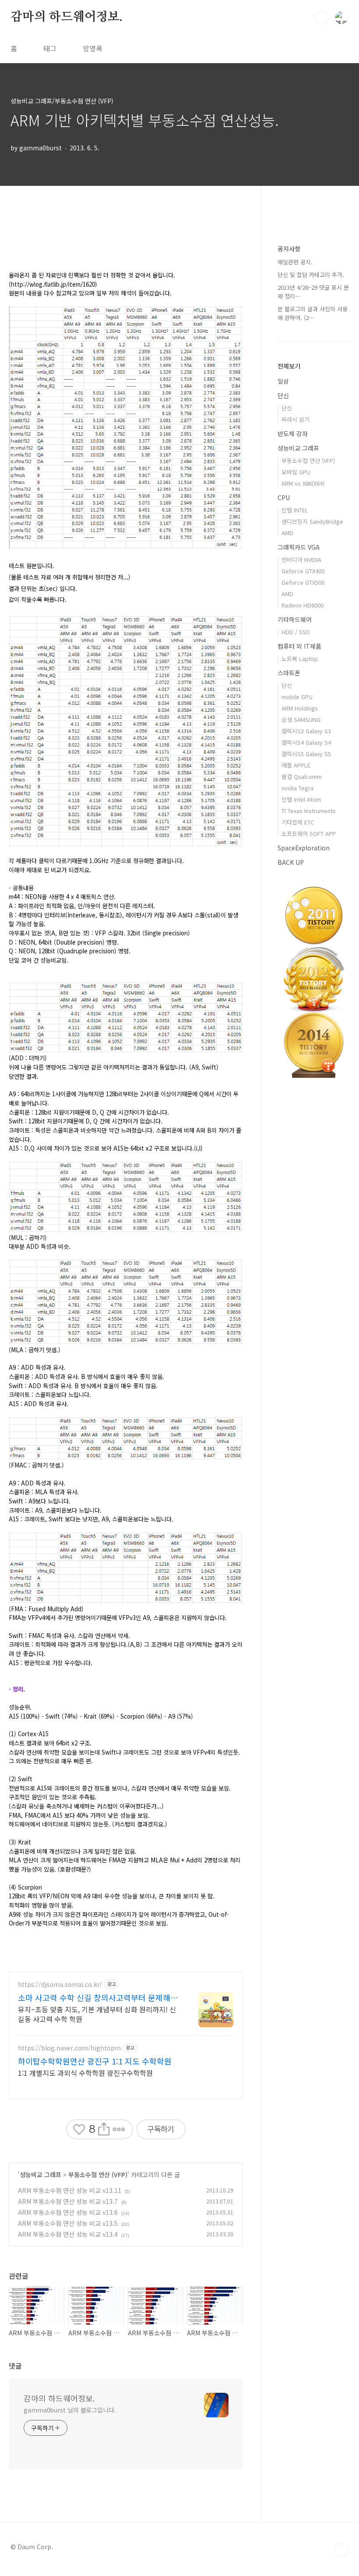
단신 (283, 395)
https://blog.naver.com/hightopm (69, 2048)
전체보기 (289, 366)
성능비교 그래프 (40, 2174)
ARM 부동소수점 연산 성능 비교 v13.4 (68, 2234)
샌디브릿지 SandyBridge (312, 521)
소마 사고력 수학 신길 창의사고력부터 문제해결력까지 (98, 1997)
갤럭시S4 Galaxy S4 (306, 742)
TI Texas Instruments (309, 811)
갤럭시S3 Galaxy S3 (306, 731)
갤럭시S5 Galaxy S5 (306, 754)
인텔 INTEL (295, 510)
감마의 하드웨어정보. (67, 17)
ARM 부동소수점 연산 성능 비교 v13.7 (68, 2201)
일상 (283, 381)
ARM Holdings (300, 708)
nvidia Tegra (297, 788)
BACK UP (291, 862)
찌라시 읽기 (296, 419)
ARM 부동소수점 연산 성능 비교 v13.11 (70, 2190)
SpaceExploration (304, 848)
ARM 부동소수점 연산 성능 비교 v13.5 (68, 2223)
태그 (50, 48)
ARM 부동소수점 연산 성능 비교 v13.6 (68, 2212)
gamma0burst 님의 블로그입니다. (70, 2410)
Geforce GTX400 (303, 571)
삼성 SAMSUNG (301, 720)
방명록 (93, 48)
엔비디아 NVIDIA (301, 560)
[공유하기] (104, 2130)
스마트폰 (289, 673)
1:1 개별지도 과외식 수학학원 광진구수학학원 (85, 2073)
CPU (284, 497)
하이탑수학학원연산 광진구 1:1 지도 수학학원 (95, 2061)
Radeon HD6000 (303, 605)
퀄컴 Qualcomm (302, 776)
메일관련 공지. (295, 262)
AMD (287, 533)
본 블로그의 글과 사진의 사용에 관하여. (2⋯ (313, 313)
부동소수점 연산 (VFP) (98, 2174)
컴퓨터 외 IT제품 (299, 646)
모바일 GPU (296, 472)
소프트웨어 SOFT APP (309, 833)
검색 (321, 18)
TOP (341, 2550)
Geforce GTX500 (303, 582)
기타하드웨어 (295, 619)
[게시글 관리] (119, 2130)
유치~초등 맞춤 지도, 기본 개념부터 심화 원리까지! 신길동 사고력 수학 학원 (97, 2014)
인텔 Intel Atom (301, 799)
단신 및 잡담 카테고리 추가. (311, 275)
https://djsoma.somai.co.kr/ (60, 1984)
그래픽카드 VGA (299, 547)
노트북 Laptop (300, 659)
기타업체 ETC (298, 822)
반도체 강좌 (293, 433)
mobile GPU (297, 697)
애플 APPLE (296, 765)
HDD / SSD (296, 632)
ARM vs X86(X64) (303, 483)
